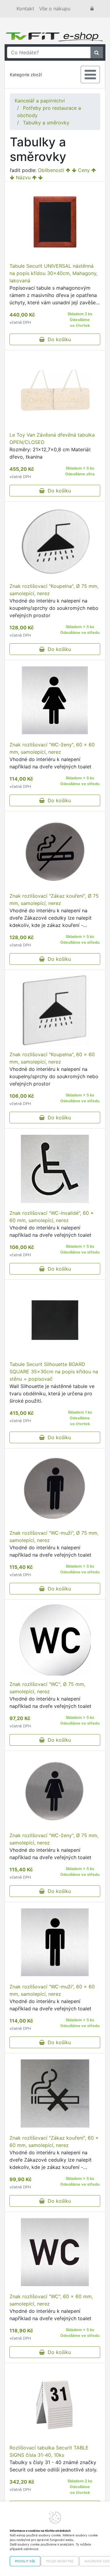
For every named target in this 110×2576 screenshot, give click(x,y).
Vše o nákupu (55, 9)
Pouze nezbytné (60, 2561)
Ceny (84, 170)
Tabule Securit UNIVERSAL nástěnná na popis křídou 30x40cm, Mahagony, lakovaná (53, 273)
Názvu (23, 177)
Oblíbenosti (51, 170)
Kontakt (25, 9)
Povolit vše (25, 2561)
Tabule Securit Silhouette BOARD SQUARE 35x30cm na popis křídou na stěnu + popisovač (54, 1372)
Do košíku (58, 339)
